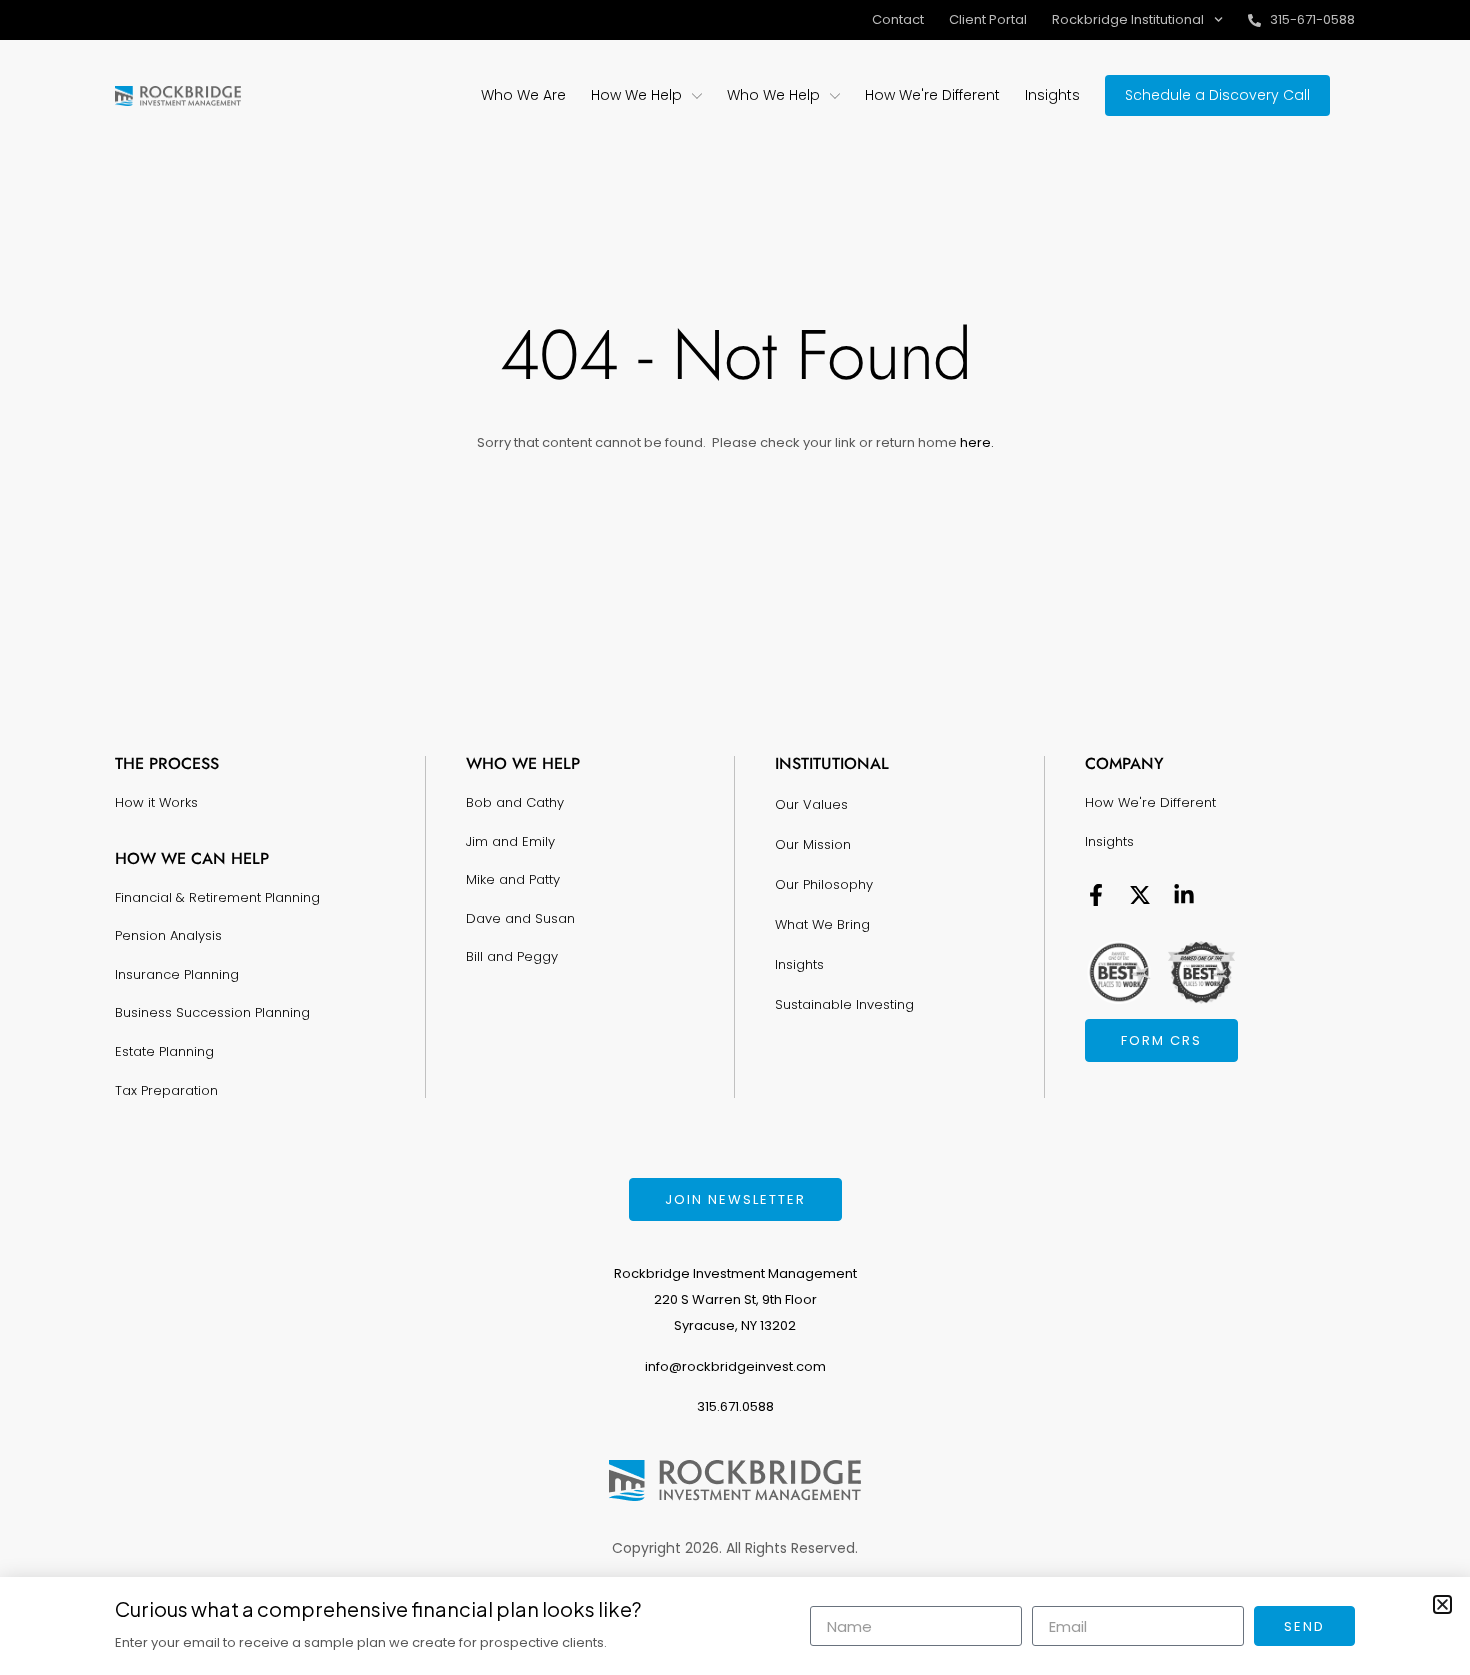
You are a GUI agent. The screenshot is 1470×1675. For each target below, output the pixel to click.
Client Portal (988, 19)
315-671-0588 (1312, 19)
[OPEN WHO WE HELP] (835, 95)
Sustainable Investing (844, 1004)
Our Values (811, 804)
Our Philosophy (824, 884)
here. (975, 442)
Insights (799, 964)
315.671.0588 (735, 1406)
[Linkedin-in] (1184, 895)
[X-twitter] (1140, 895)
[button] (1442, 1604)
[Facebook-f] (1096, 895)
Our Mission (813, 844)
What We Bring (822, 924)
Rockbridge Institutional (1128, 19)
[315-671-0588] (1254, 20)
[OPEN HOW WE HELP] (697, 95)
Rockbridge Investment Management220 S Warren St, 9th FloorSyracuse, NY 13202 (735, 1299)
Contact (898, 19)
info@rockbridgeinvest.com (735, 1366)
